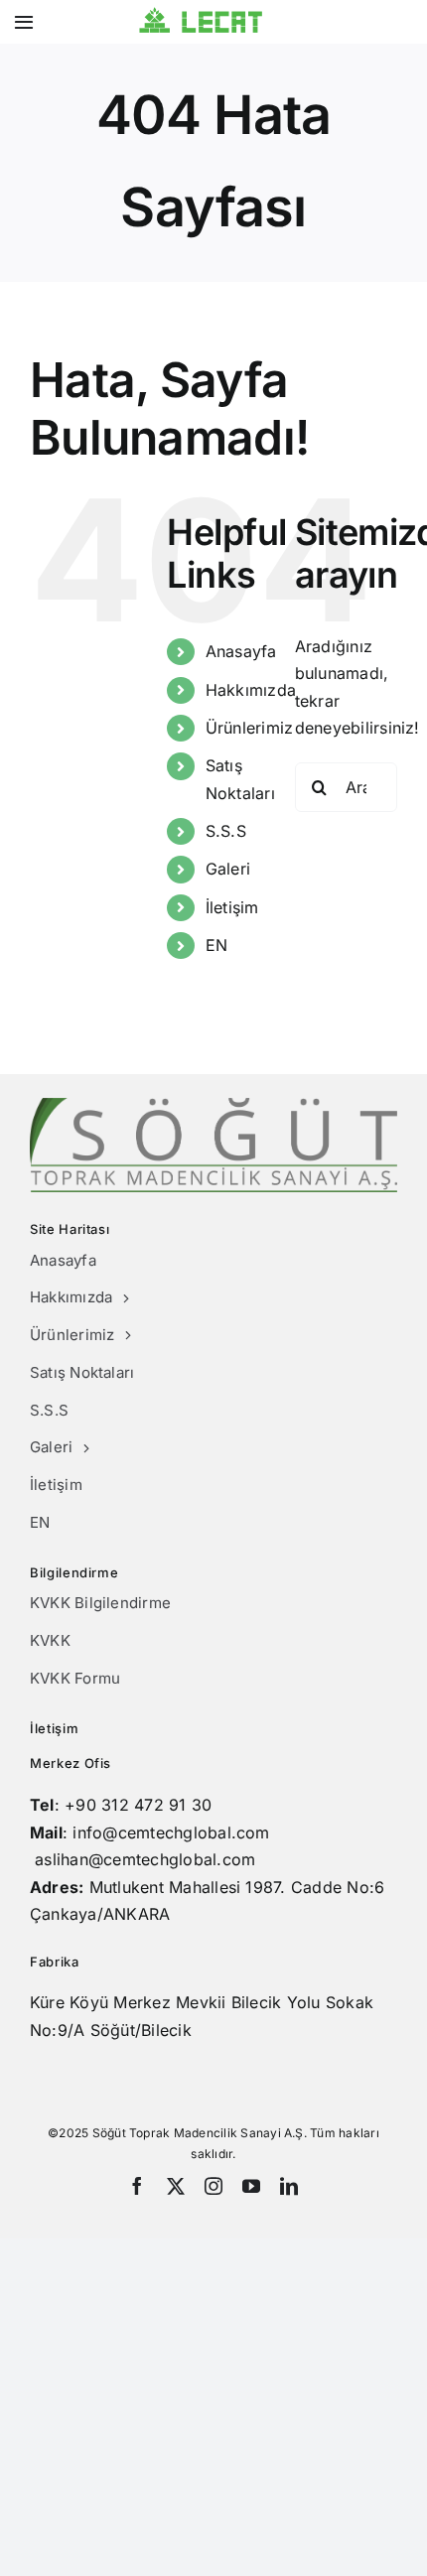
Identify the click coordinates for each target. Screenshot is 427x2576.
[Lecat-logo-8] (200, 15)
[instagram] (213, 2186)
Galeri (228, 869)
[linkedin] (289, 2186)
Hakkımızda (251, 690)
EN (216, 945)
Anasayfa (241, 651)
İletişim (232, 907)
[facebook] (137, 2186)
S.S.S (226, 831)
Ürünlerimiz (250, 728)
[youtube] (251, 2186)
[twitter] (176, 2186)
